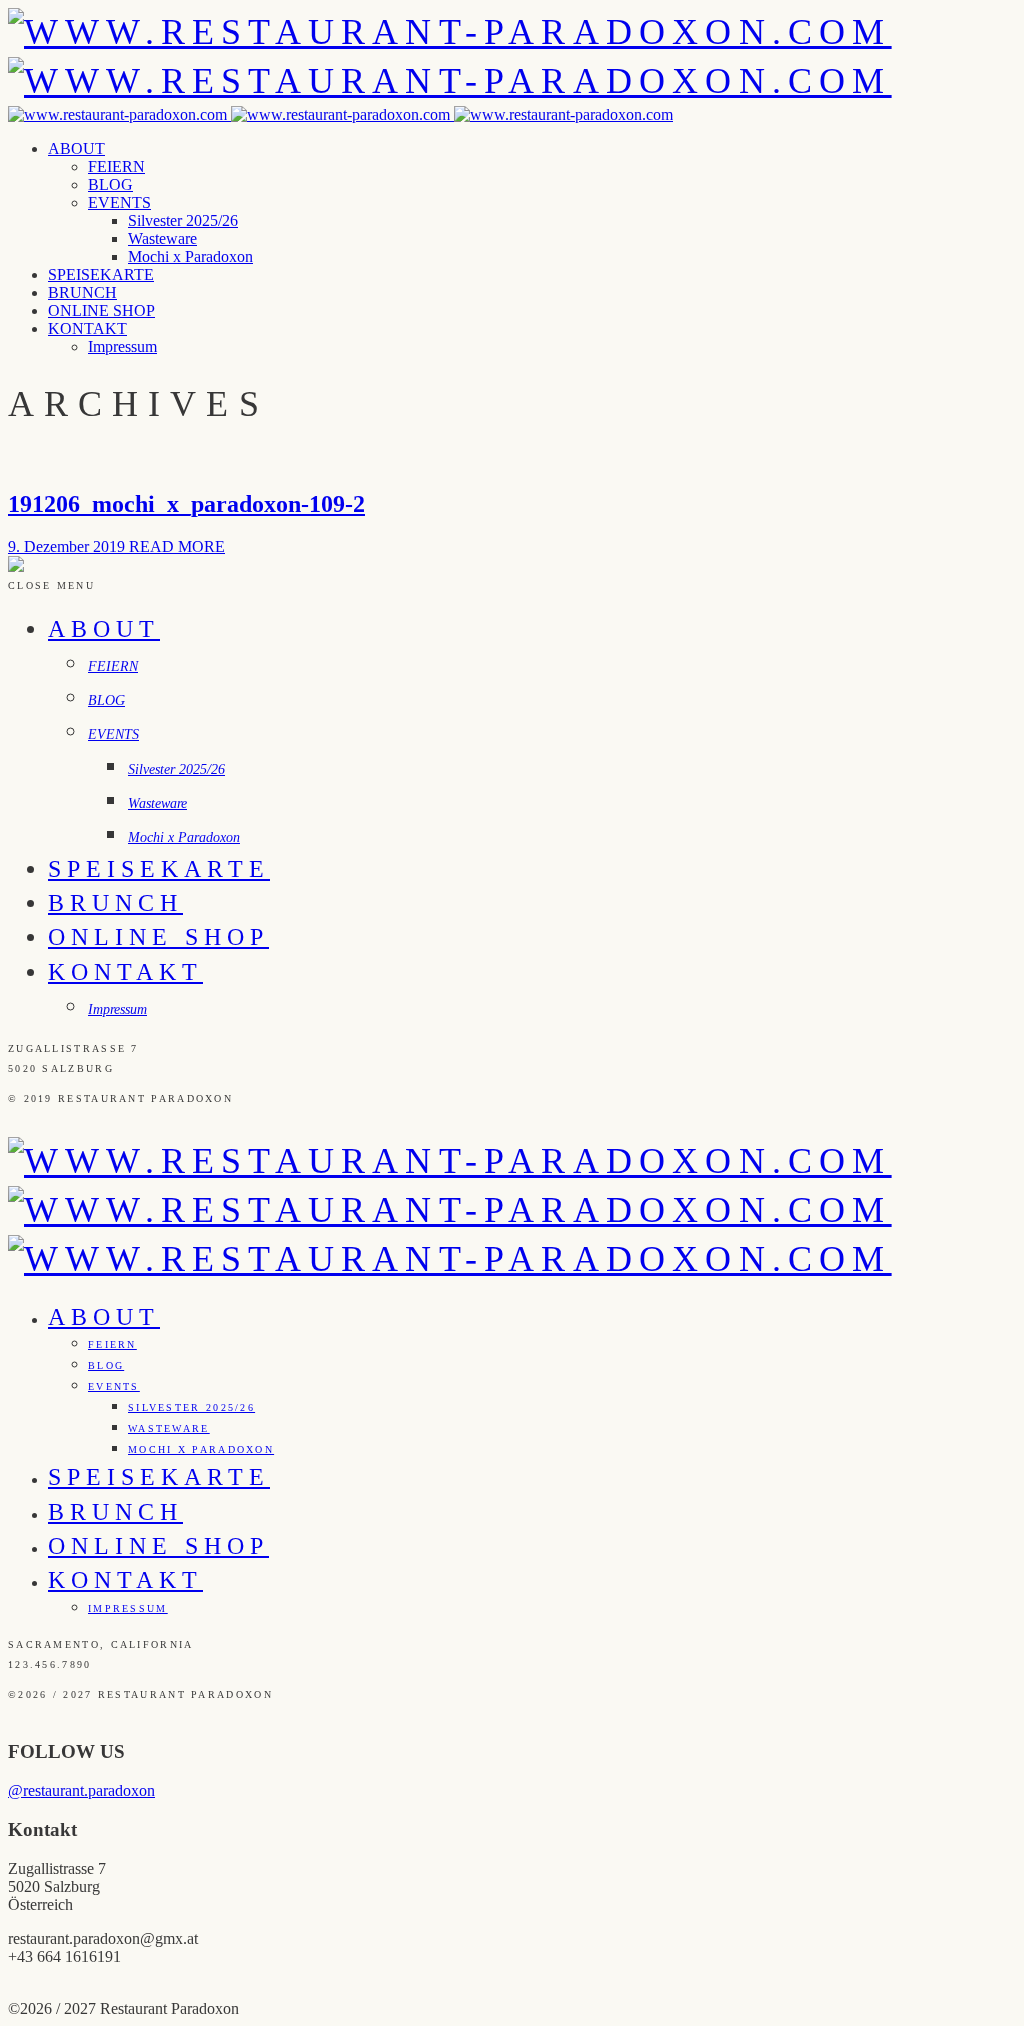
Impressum (122, 346)
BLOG (110, 184)
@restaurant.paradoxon (81, 1790)
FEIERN (116, 166)
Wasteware (162, 238)
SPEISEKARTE (101, 274)
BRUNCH (82, 292)
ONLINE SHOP (101, 310)
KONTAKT (87, 328)
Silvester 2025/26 (183, 220)
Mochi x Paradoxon (190, 256)
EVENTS (119, 202)
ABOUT (76, 148)
